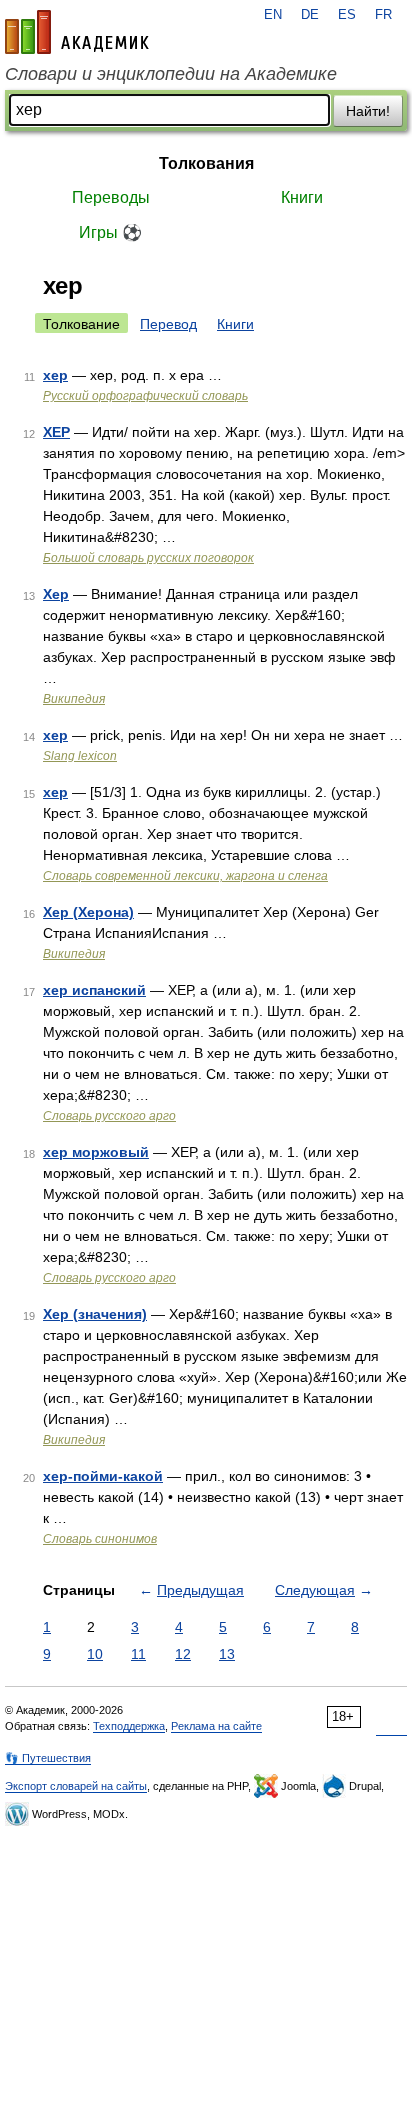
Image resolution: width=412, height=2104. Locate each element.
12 (183, 1654)
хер (55, 375)
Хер (56, 594)
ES (347, 15)
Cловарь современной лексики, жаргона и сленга (185, 876)
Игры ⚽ (110, 232)
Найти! (368, 111)
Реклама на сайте (216, 1726)
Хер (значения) (95, 1314)
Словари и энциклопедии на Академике (171, 74)
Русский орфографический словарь (145, 396)
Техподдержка (129, 1726)
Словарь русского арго (109, 1116)
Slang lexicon (80, 756)
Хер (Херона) (88, 912)
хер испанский (94, 990)
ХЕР (56, 432)
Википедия (74, 699)
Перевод (168, 324)
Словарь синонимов (100, 1539)
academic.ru (77, 32)
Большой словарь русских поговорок (148, 558)
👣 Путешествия (48, 1758)
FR (383, 15)
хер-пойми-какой (103, 1476)
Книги (302, 197)
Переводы (111, 197)
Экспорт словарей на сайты (76, 1786)
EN (273, 15)
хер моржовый (96, 1152)
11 (138, 1654)
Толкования (206, 163)
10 (95, 1654)
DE (310, 15)
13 (227, 1654)
